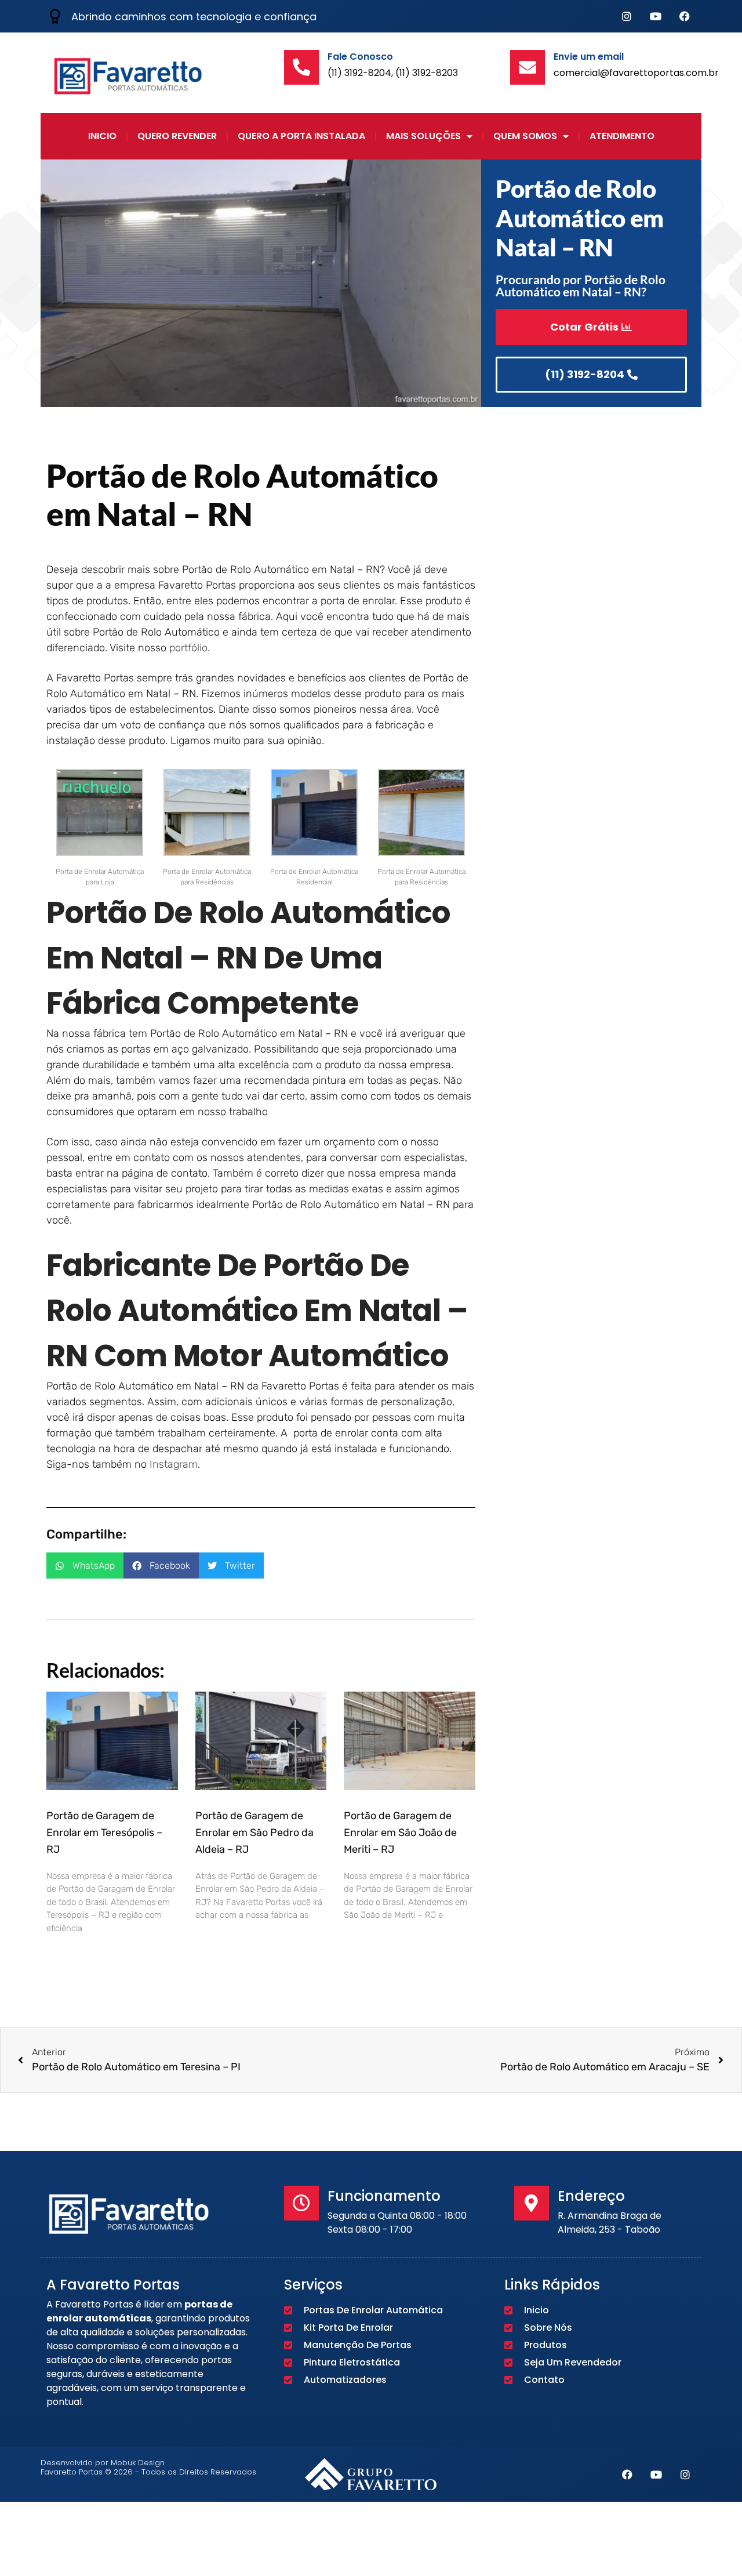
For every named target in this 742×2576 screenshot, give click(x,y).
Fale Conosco (360, 57)
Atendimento (622, 136)
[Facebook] (685, 16)
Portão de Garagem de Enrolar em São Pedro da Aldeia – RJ (254, 1833)
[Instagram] (627, 16)
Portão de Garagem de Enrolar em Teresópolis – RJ (104, 1833)
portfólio (188, 648)
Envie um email (589, 57)
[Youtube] (656, 16)
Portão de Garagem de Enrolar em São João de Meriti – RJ (400, 1833)
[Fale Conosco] (301, 67)
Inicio (102, 136)
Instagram (174, 1464)
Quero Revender (177, 136)
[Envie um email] (528, 67)
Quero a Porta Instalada (301, 136)
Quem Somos (525, 136)
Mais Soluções (423, 136)
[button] (85, 1565)
